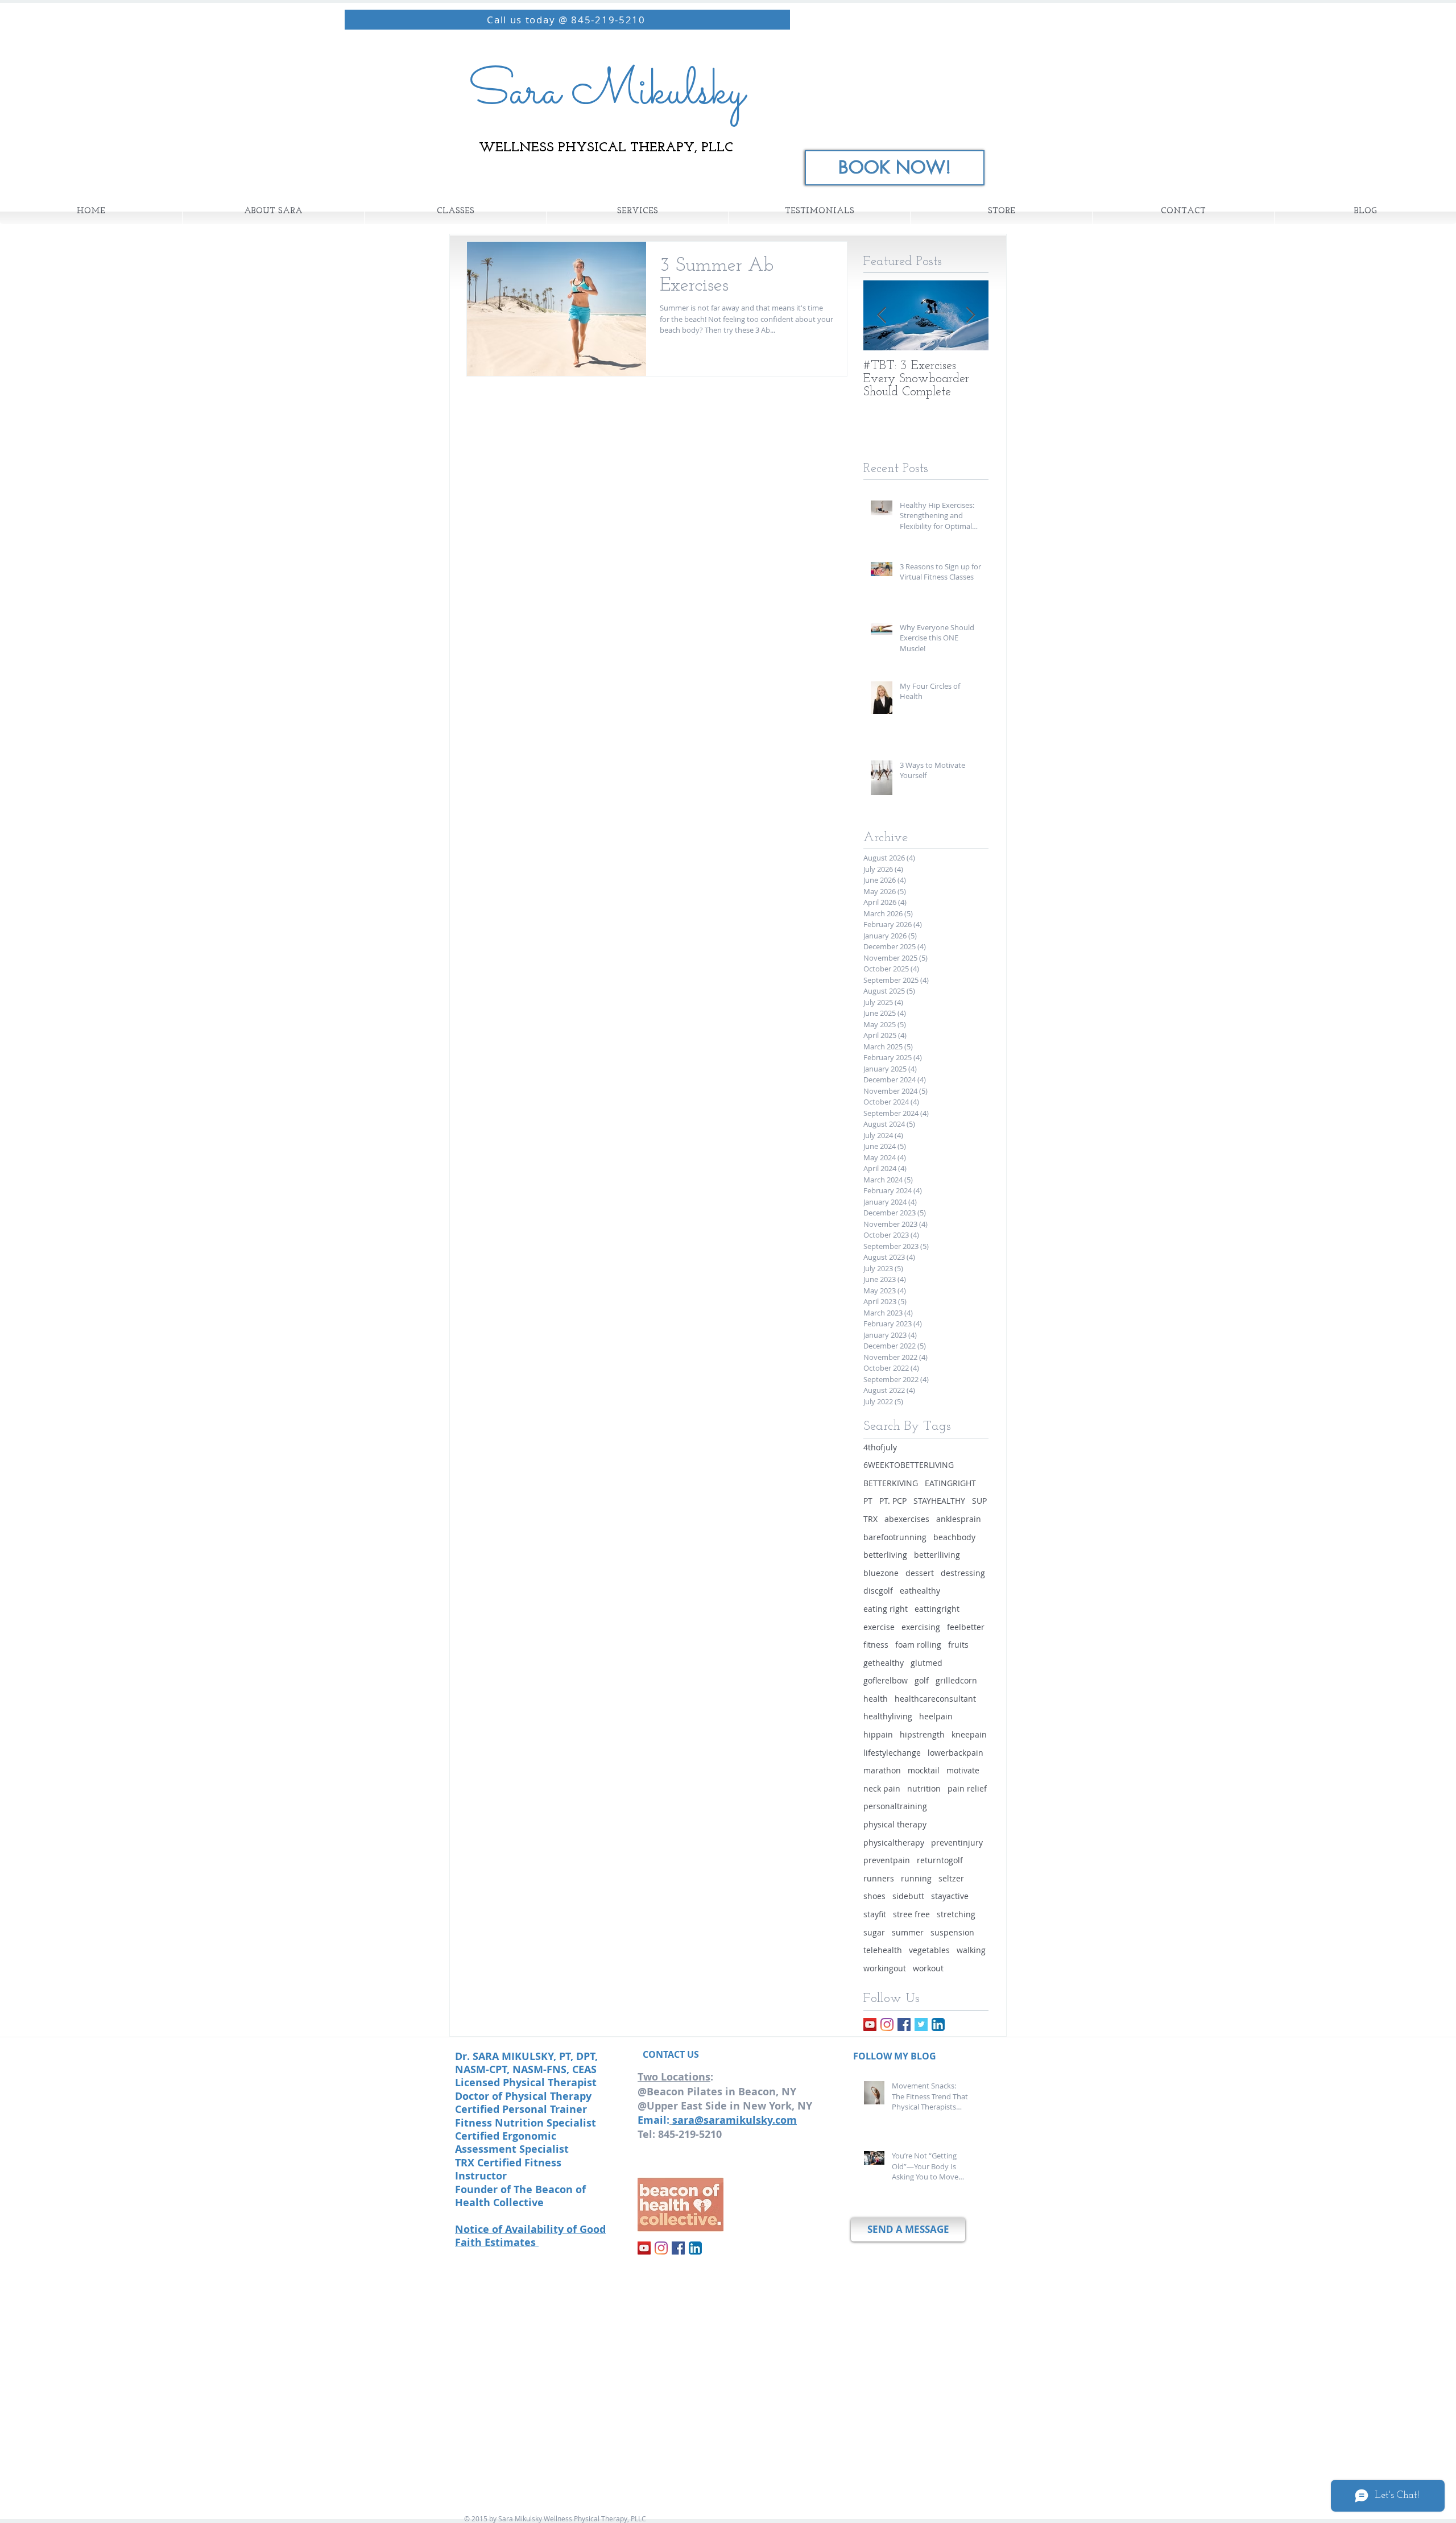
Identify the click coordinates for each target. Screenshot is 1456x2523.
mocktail (924, 1770)
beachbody (954, 1537)
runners (879, 1878)
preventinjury (957, 1842)
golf (922, 1680)
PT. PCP (893, 1501)
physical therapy (895, 1824)
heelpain (936, 1716)
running (916, 1878)
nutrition (924, 1788)
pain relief (967, 1788)
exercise (879, 1627)
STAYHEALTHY (939, 1501)
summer (908, 1932)
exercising (921, 1627)
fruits (958, 1645)
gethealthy (884, 1663)
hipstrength (922, 1734)
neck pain (882, 1788)
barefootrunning (895, 1537)
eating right (886, 1609)
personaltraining (895, 1806)
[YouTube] (870, 2024)
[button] (455, 212)
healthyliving (888, 1716)
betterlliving (937, 1555)
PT (868, 1501)
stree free (911, 1914)
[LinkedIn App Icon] (938, 2024)
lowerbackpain (955, 1753)
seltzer (951, 1878)
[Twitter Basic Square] (921, 2024)
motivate (963, 1770)
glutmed (926, 1663)
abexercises (907, 1519)
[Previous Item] (882, 315)
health (876, 1699)
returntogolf (940, 1860)
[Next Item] (970, 315)
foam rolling (918, 1645)
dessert (920, 1573)
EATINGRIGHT (950, 1483)
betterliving (885, 1555)
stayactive (950, 1896)
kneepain (969, 1734)
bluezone (881, 1573)
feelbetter (966, 1627)
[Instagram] (887, 2024)
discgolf (878, 1591)
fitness (876, 1645)
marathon (882, 1770)
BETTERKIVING (891, 1483)
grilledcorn (956, 1680)
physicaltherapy (894, 1842)
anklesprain (959, 1519)
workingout (885, 1968)
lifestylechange (892, 1753)
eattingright (937, 1609)
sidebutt (908, 1896)
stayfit (875, 1914)
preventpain (887, 1860)
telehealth (883, 1950)
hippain (878, 1734)
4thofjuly (880, 1447)
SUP (979, 1501)
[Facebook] (904, 2024)
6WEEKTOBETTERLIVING (909, 1465)
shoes (874, 1896)
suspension (952, 1932)
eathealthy (920, 1591)
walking (971, 1950)
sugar (874, 1932)
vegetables (929, 1950)
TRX (870, 1519)
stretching (956, 1914)
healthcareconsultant (935, 1699)
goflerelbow (886, 1680)
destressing (963, 1573)
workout (928, 1968)
